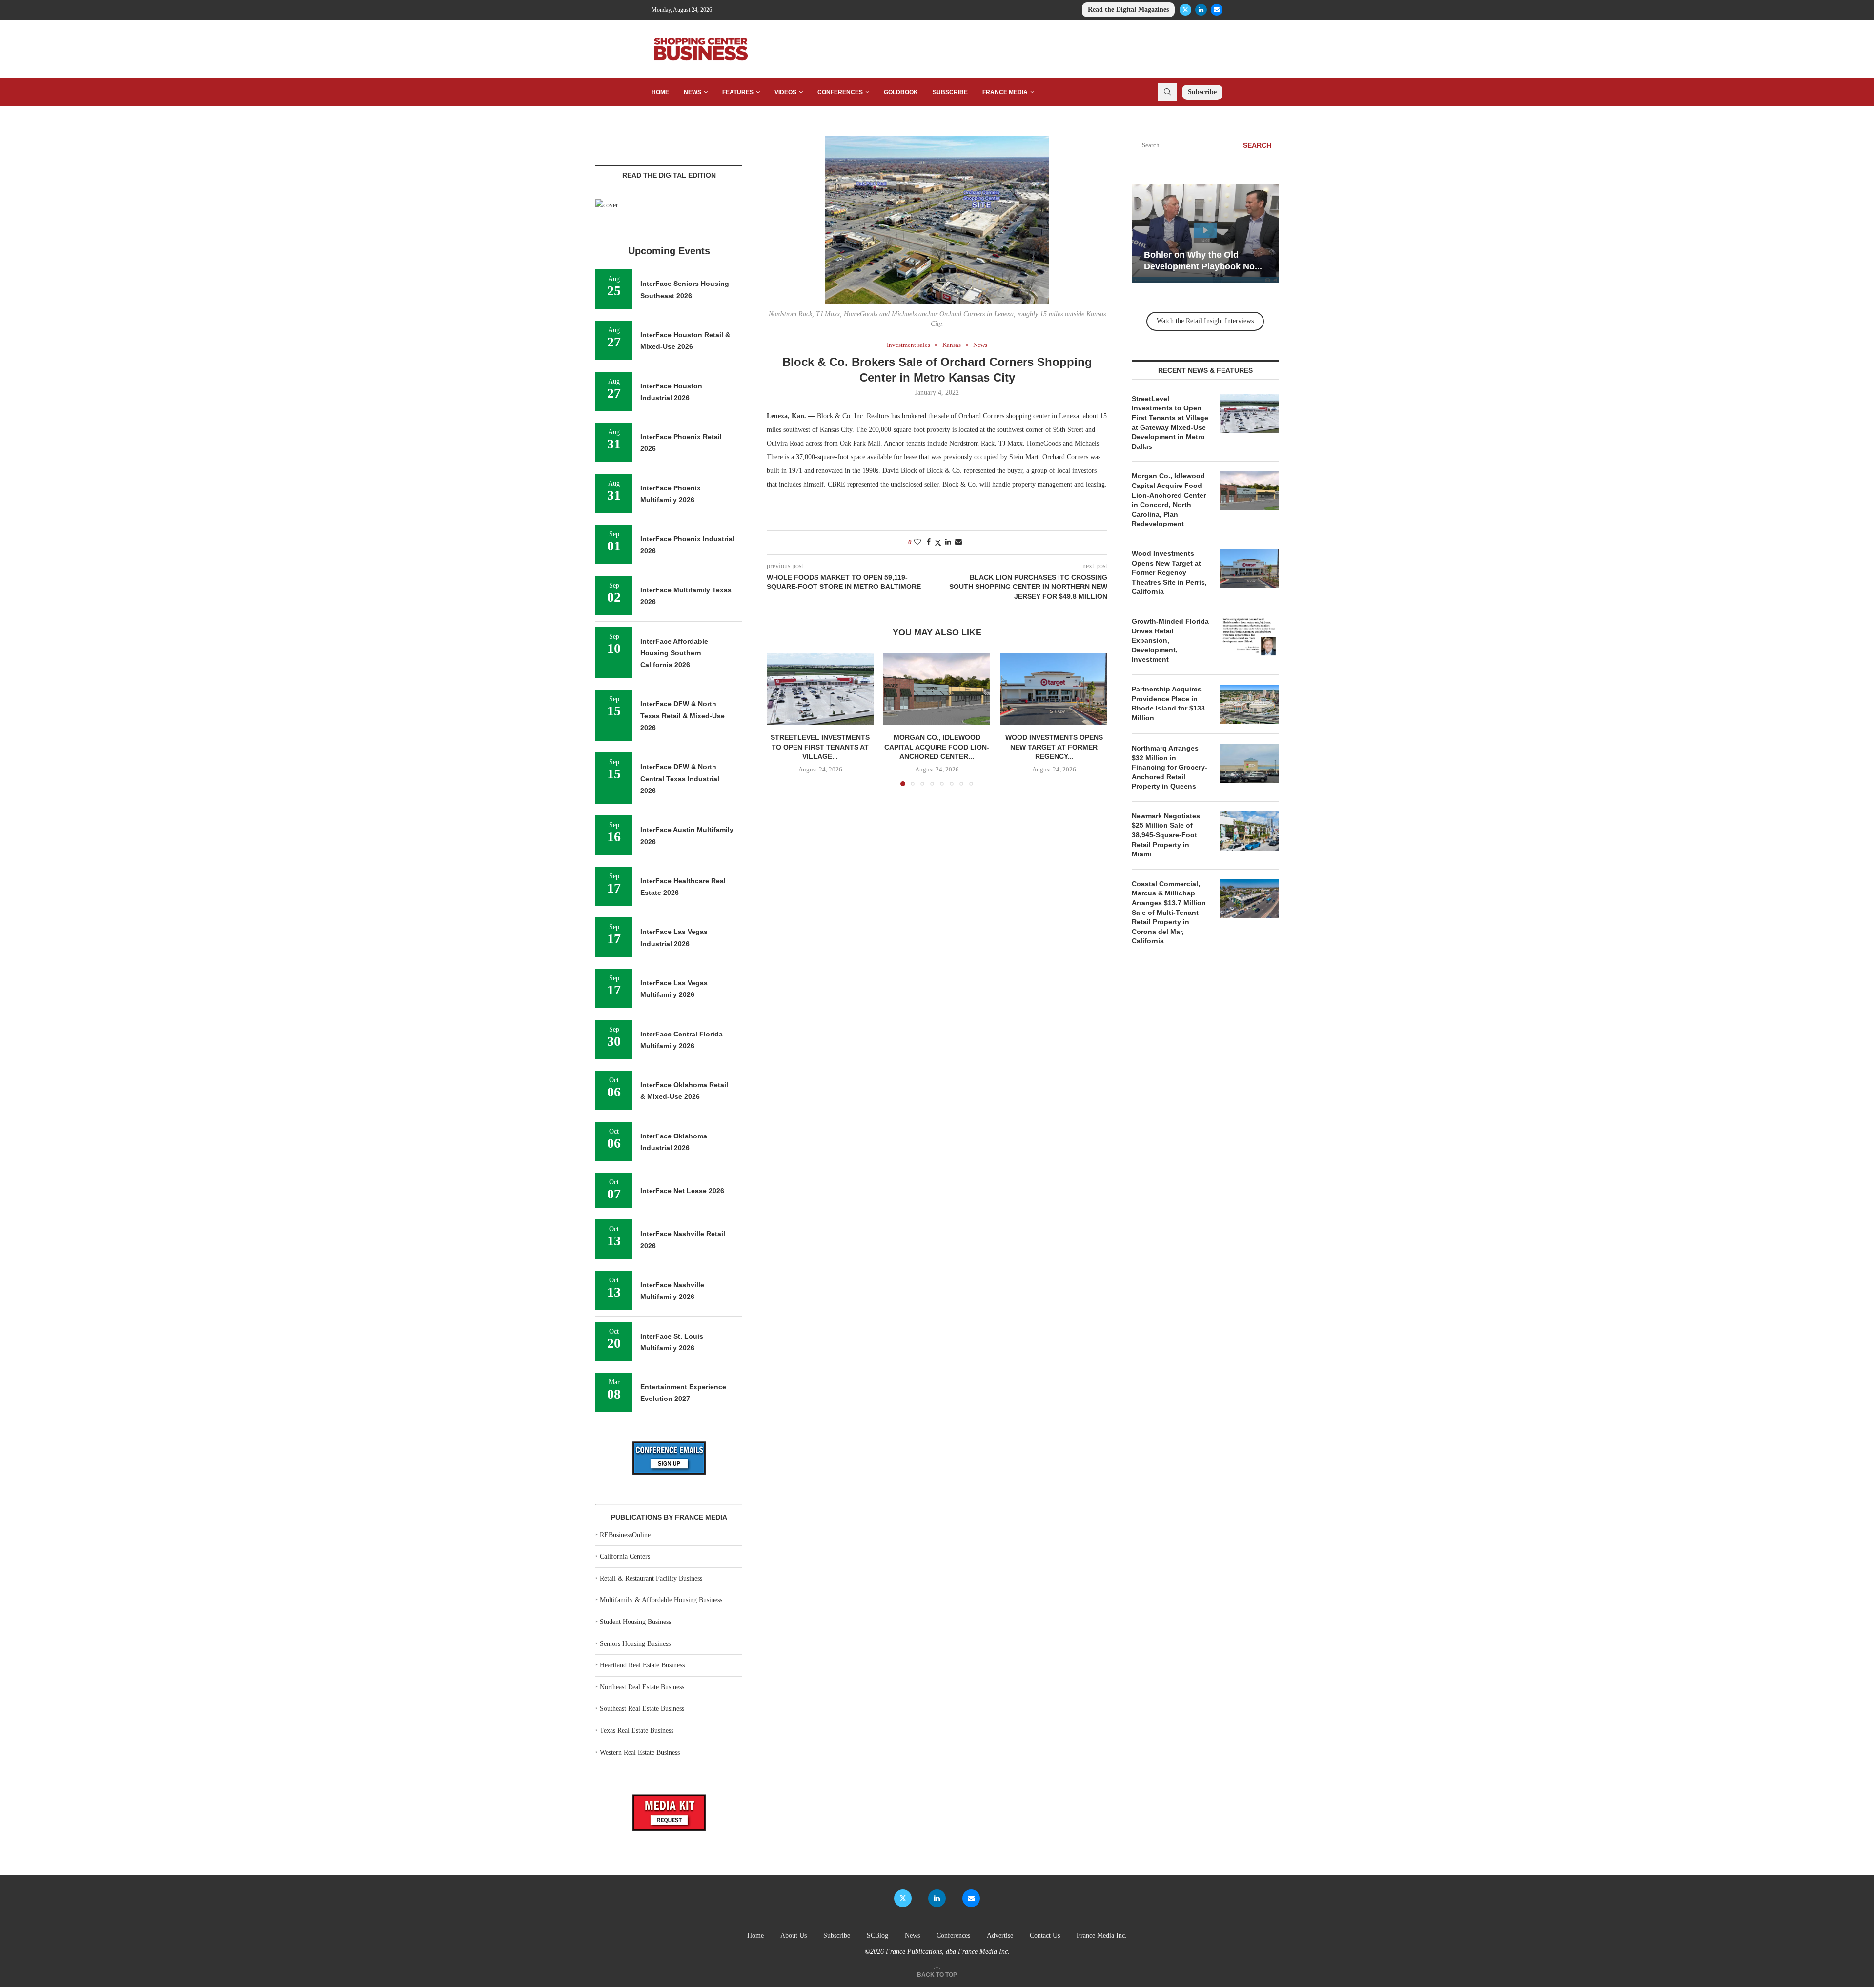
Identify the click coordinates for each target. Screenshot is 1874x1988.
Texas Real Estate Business (637, 1731)
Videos (785, 92)
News (693, 92)
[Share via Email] (958, 542)
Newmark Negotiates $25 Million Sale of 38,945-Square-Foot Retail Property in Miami (1166, 835)
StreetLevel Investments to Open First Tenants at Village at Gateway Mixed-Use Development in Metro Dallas (1170, 423)
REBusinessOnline (625, 1535)
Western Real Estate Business (640, 1753)
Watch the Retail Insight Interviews (1205, 321)
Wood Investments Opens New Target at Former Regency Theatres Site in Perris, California (1169, 572)
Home (660, 92)
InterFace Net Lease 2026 (682, 1191)
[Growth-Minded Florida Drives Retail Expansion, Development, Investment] (1249, 636)
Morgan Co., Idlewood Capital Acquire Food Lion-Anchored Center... (937, 747)
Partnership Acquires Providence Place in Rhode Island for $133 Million (1168, 703)
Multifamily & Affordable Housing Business (661, 1600)
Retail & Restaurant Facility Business (651, 1578)
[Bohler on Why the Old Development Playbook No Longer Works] (1205, 233)
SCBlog (877, 1936)
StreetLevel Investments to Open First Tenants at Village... (820, 747)
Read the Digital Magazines (1128, 10)
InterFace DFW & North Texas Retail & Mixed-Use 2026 (682, 716)
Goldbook (901, 92)
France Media (1005, 92)
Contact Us (1045, 1936)
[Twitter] (1185, 10)
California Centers (625, 1556)
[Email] (1217, 10)
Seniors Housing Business (635, 1644)
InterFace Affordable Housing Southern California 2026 (674, 653)
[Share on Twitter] (938, 543)
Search (1257, 145)
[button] (780, 719)
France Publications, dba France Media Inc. (948, 1952)
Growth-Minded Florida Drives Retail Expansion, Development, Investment (1170, 640)
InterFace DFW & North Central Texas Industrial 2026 (680, 779)
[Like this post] (917, 542)
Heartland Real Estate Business (642, 1665)
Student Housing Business (635, 1622)
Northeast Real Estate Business (642, 1687)
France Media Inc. (1102, 1936)
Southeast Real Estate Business (642, 1709)
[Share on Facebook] (929, 542)
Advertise (1000, 1936)
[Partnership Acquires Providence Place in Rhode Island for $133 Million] (1249, 704)
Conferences (840, 92)
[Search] (1167, 92)
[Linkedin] (1201, 10)
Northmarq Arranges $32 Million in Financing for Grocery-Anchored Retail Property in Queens (1170, 767)
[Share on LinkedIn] (948, 542)
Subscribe (950, 92)
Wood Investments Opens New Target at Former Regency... (1054, 747)
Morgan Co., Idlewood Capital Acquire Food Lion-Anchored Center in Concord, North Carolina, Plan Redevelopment (1169, 500)
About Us (794, 1936)
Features (738, 92)
